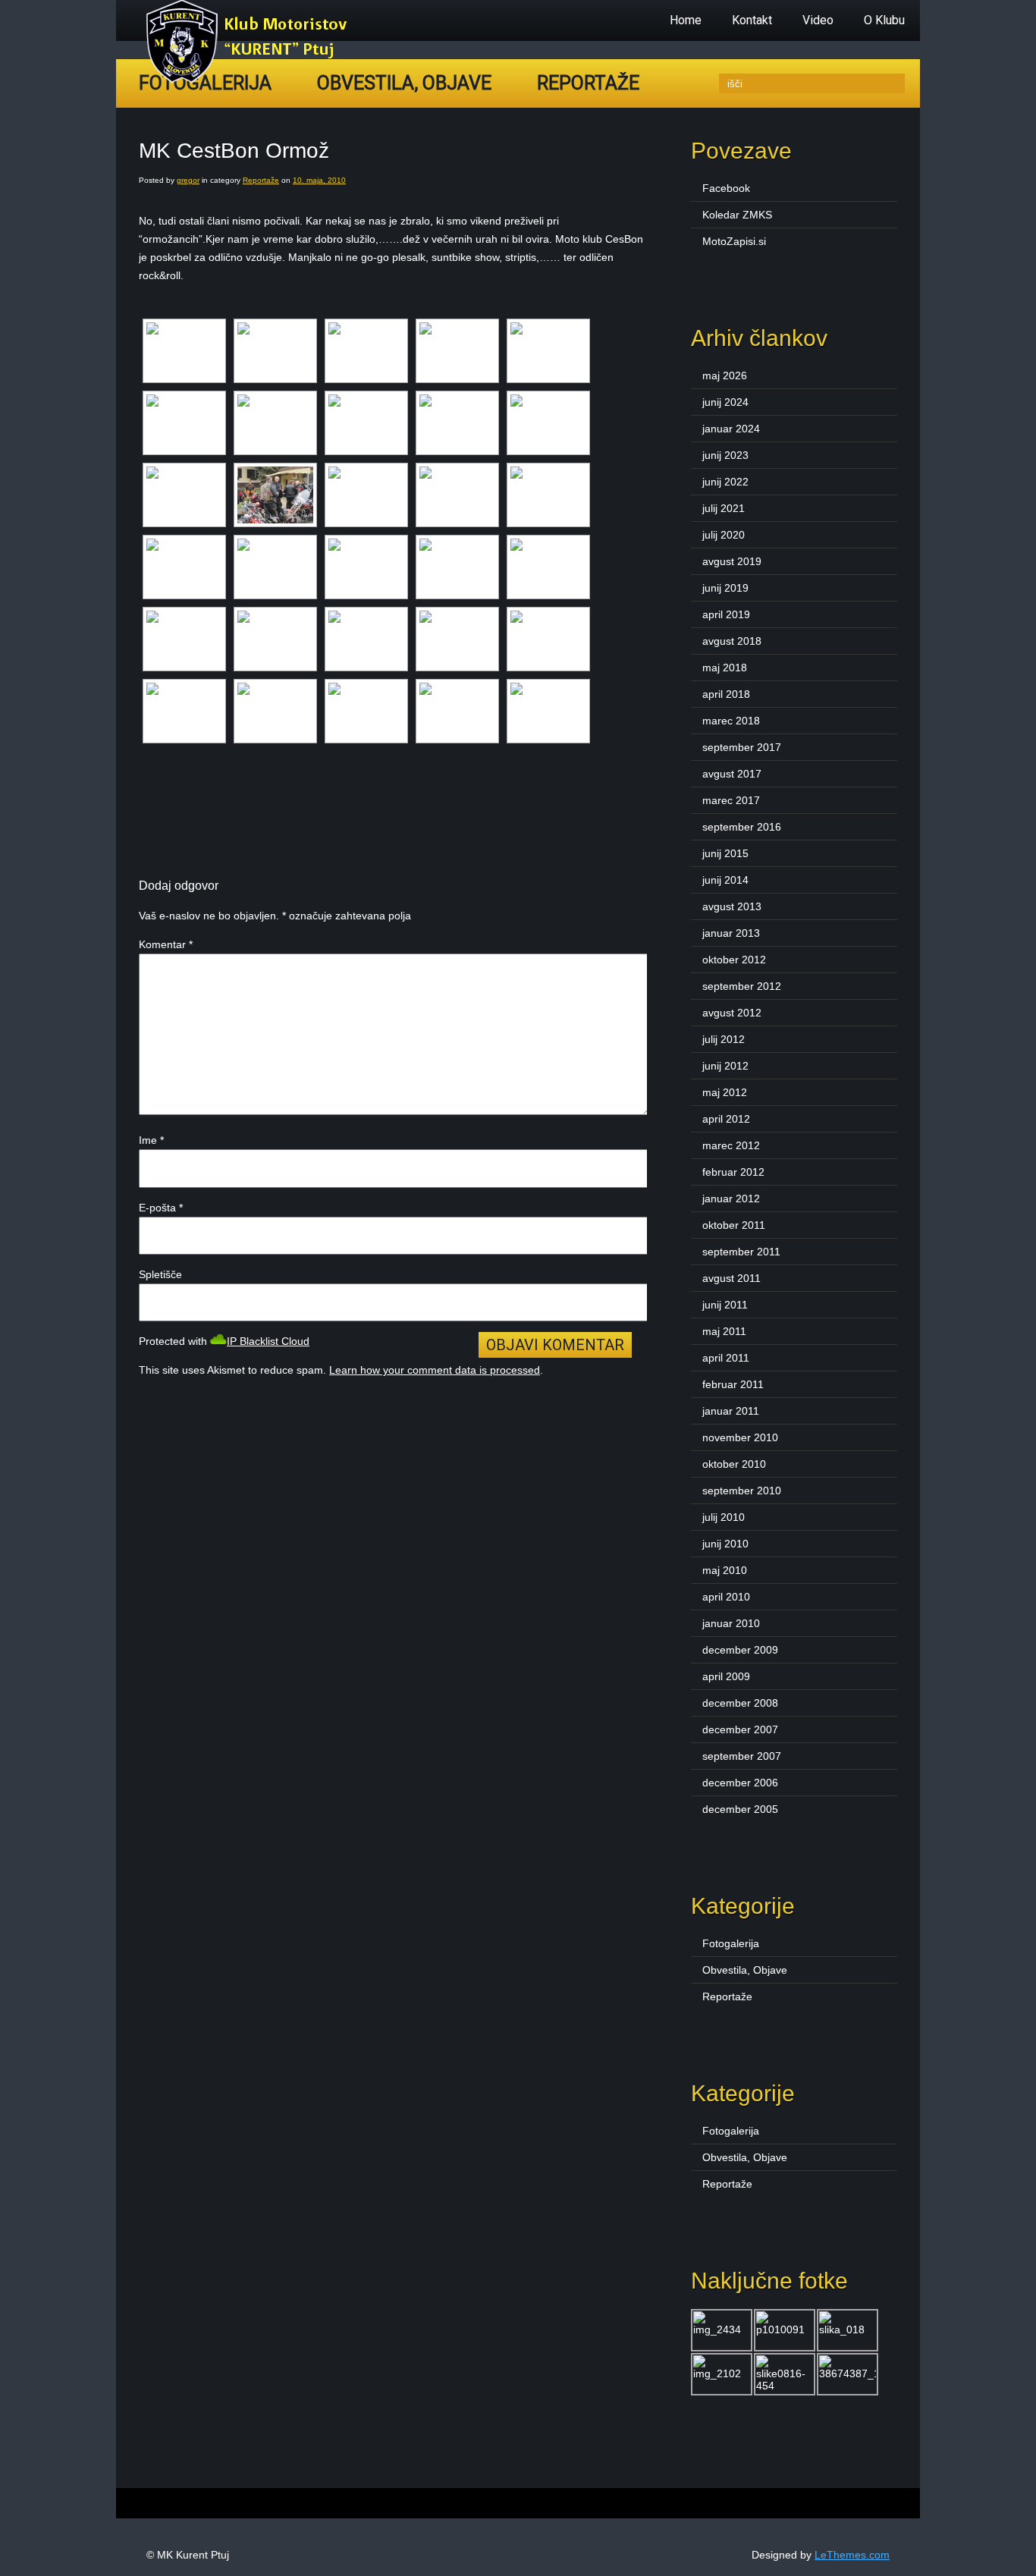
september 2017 (742, 747)
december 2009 (740, 1650)
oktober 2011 (734, 1225)
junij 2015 (725, 853)
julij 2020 (724, 535)
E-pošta (161, 1208)
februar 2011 (733, 1384)
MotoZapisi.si (734, 241)
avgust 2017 (732, 774)
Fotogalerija (731, 1943)
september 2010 (742, 1491)
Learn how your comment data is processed (435, 1370)
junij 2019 (725, 588)
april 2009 (726, 1676)
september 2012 (742, 986)
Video (818, 20)
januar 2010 (731, 1623)
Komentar (166, 944)
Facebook (726, 188)
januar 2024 (731, 429)
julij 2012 (724, 1039)
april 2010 (726, 1597)
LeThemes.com (852, 2555)
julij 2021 (724, 508)
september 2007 (742, 1756)
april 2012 (726, 1119)
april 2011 (726, 1358)
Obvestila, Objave (404, 83)
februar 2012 (733, 1172)
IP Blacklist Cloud (268, 1341)
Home (686, 20)
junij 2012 (725, 1066)
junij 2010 (725, 1544)
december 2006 (740, 1783)
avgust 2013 (732, 906)
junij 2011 (725, 1305)
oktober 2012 (734, 960)
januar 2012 (731, 1198)
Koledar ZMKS (737, 215)
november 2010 (740, 1437)
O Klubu (884, 20)
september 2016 (742, 827)
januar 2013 (731, 933)
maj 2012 (725, 1092)
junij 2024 (725, 402)
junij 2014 (725, 880)
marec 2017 (731, 800)
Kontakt (752, 20)
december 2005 (740, 1809)
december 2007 (740, 1729)
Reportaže (588, 83)
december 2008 (740, 1703)
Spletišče (160, 1274)
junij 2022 (725, 482)
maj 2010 (725, 1570)
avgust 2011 (731, 1278)
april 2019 (726, 614)
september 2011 (741, 1252)
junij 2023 (725, 455)
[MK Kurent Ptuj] (251, 80)
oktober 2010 (734, 1464)
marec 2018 (731, 721)
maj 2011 (724, 1331)
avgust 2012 (732, 1013)
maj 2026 (725, 375)
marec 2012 (731, 1145)
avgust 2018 (732, 641)
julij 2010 (724, 1517)
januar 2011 (731, 1411)
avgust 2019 (732, 561)
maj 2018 (725, 668)
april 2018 (726, 694)
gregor (188, 180)
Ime (151, 1140)
